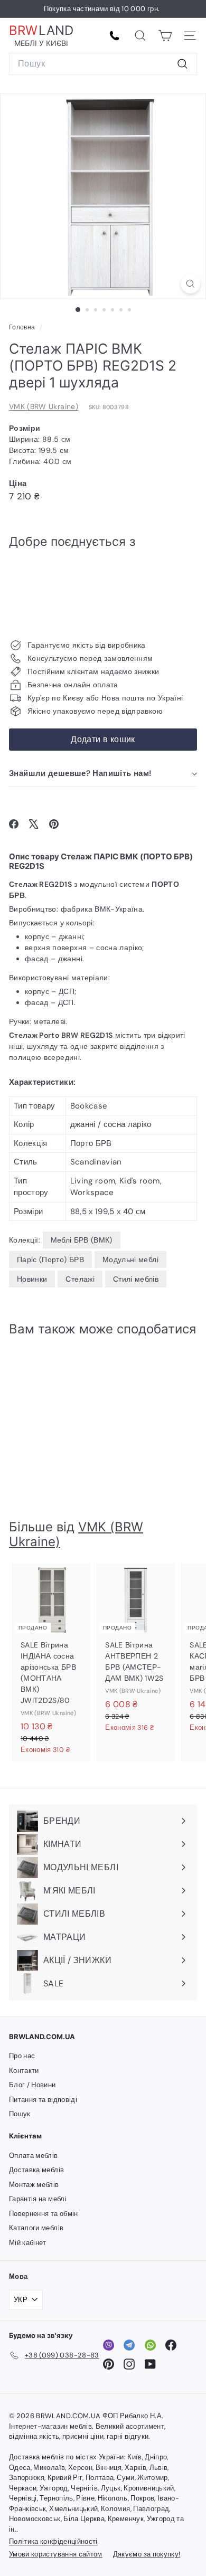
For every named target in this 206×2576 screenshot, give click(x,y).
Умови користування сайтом (56, 2554)
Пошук (20, 2114)
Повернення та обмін (44, 2214)
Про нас (22, 2056)
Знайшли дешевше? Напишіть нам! (80, 773)
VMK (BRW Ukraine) (44, 406)
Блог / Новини (32, 2085)
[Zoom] (190, 284)
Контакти (24, 2071)
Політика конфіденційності (53, 2541)
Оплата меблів (34, 2156)
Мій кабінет (28, 2243)
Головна (23, 327)
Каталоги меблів (36, 2228)
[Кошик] (165, 36)
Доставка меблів (36, 2170)
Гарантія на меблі (38, 2199)
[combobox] (103, 64)
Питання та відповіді (43, 2100)
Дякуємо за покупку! (147, 2554)
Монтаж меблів (34, 2185)
